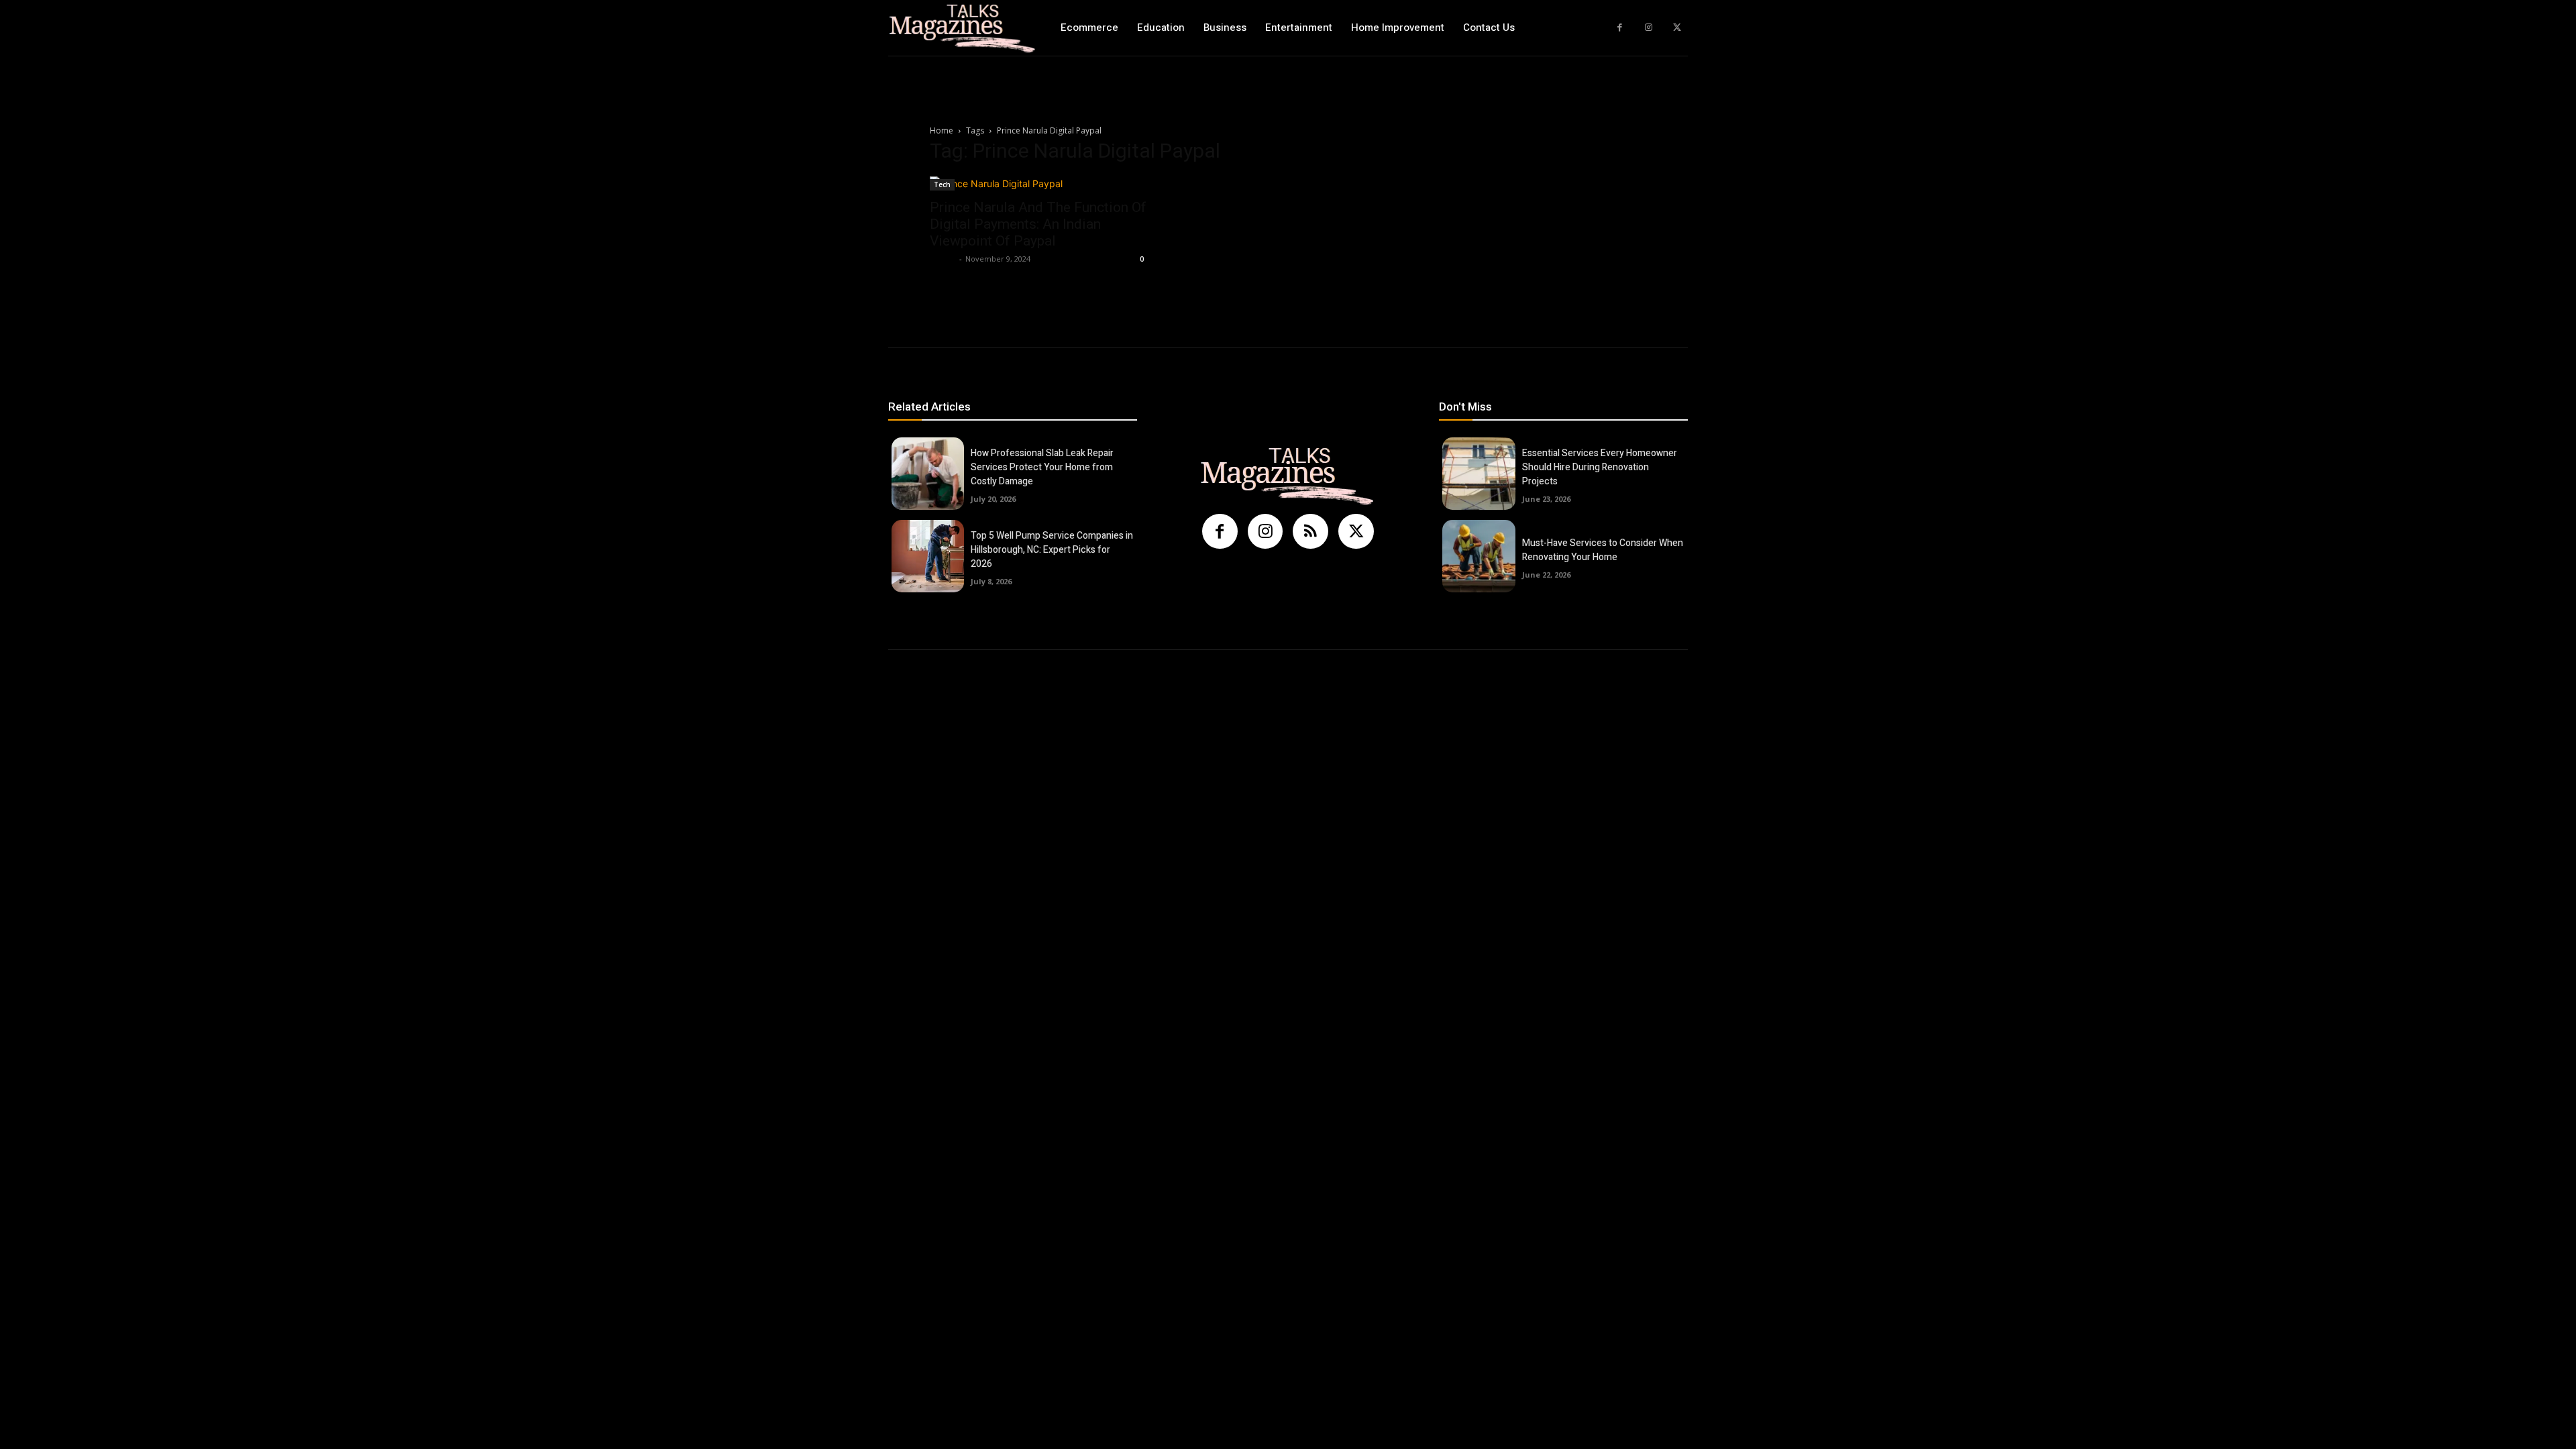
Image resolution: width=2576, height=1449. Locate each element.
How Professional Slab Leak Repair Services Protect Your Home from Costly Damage (1042, 467)
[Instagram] (1649, 28)
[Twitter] (1677, 28)
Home (942, 130)
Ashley (943, 259)
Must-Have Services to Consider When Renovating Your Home (1603, 550)
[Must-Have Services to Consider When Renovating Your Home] (1479, 556)
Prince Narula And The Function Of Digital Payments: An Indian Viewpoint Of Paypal (1038, 224)
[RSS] (1310, 532)
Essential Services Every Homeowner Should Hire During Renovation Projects (1600, 467)
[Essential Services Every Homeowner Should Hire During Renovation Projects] (1479, 474)
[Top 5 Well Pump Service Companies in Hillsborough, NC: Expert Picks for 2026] (928, 556)
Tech (942, 184)
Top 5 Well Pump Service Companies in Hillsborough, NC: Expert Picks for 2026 (1052, 550)
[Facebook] (1620, 28)
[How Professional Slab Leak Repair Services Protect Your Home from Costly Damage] (928, 474)
